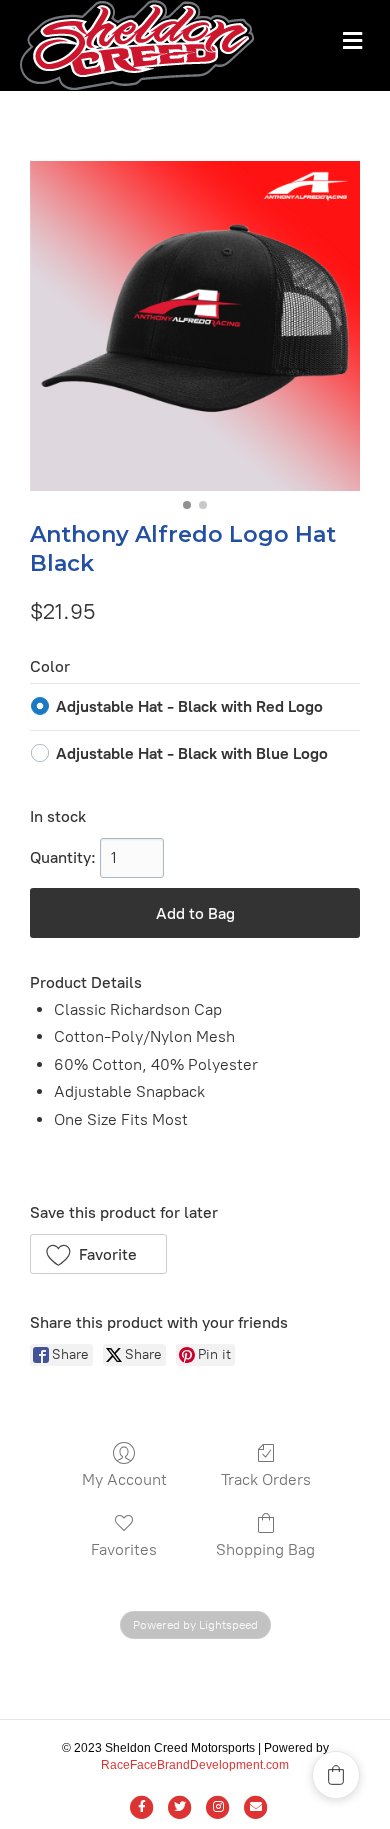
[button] (98, 1254)
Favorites (124, 1549)
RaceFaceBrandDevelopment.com (195, 1765)
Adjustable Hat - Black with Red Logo (189, 706)
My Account (124, 1479)
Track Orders (266, 1479)
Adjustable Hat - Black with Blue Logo (192, 753)
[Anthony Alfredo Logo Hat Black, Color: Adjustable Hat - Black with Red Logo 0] (195, 326)
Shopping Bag (265, 1549)
